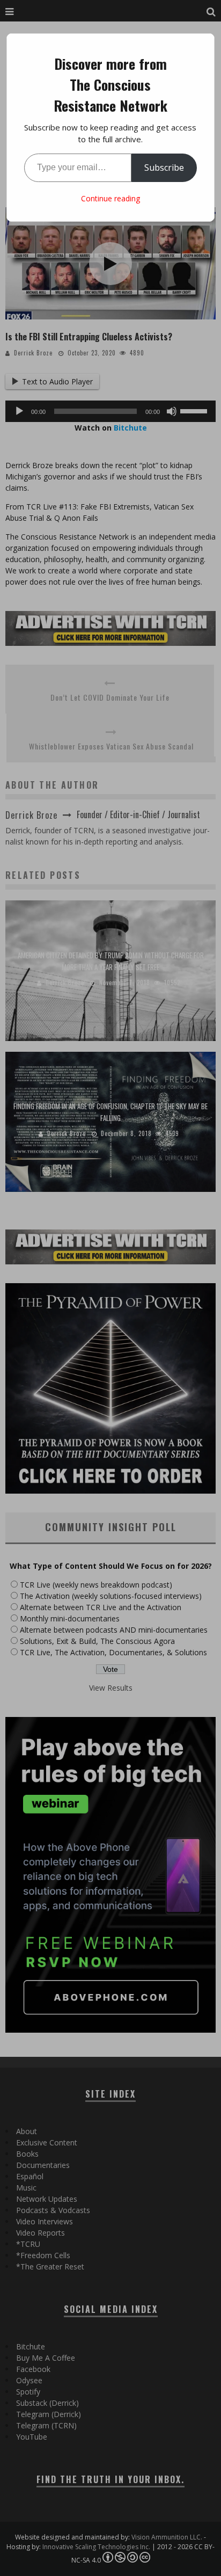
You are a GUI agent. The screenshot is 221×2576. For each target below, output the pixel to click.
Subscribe (164, 168)
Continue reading (110, 198)
